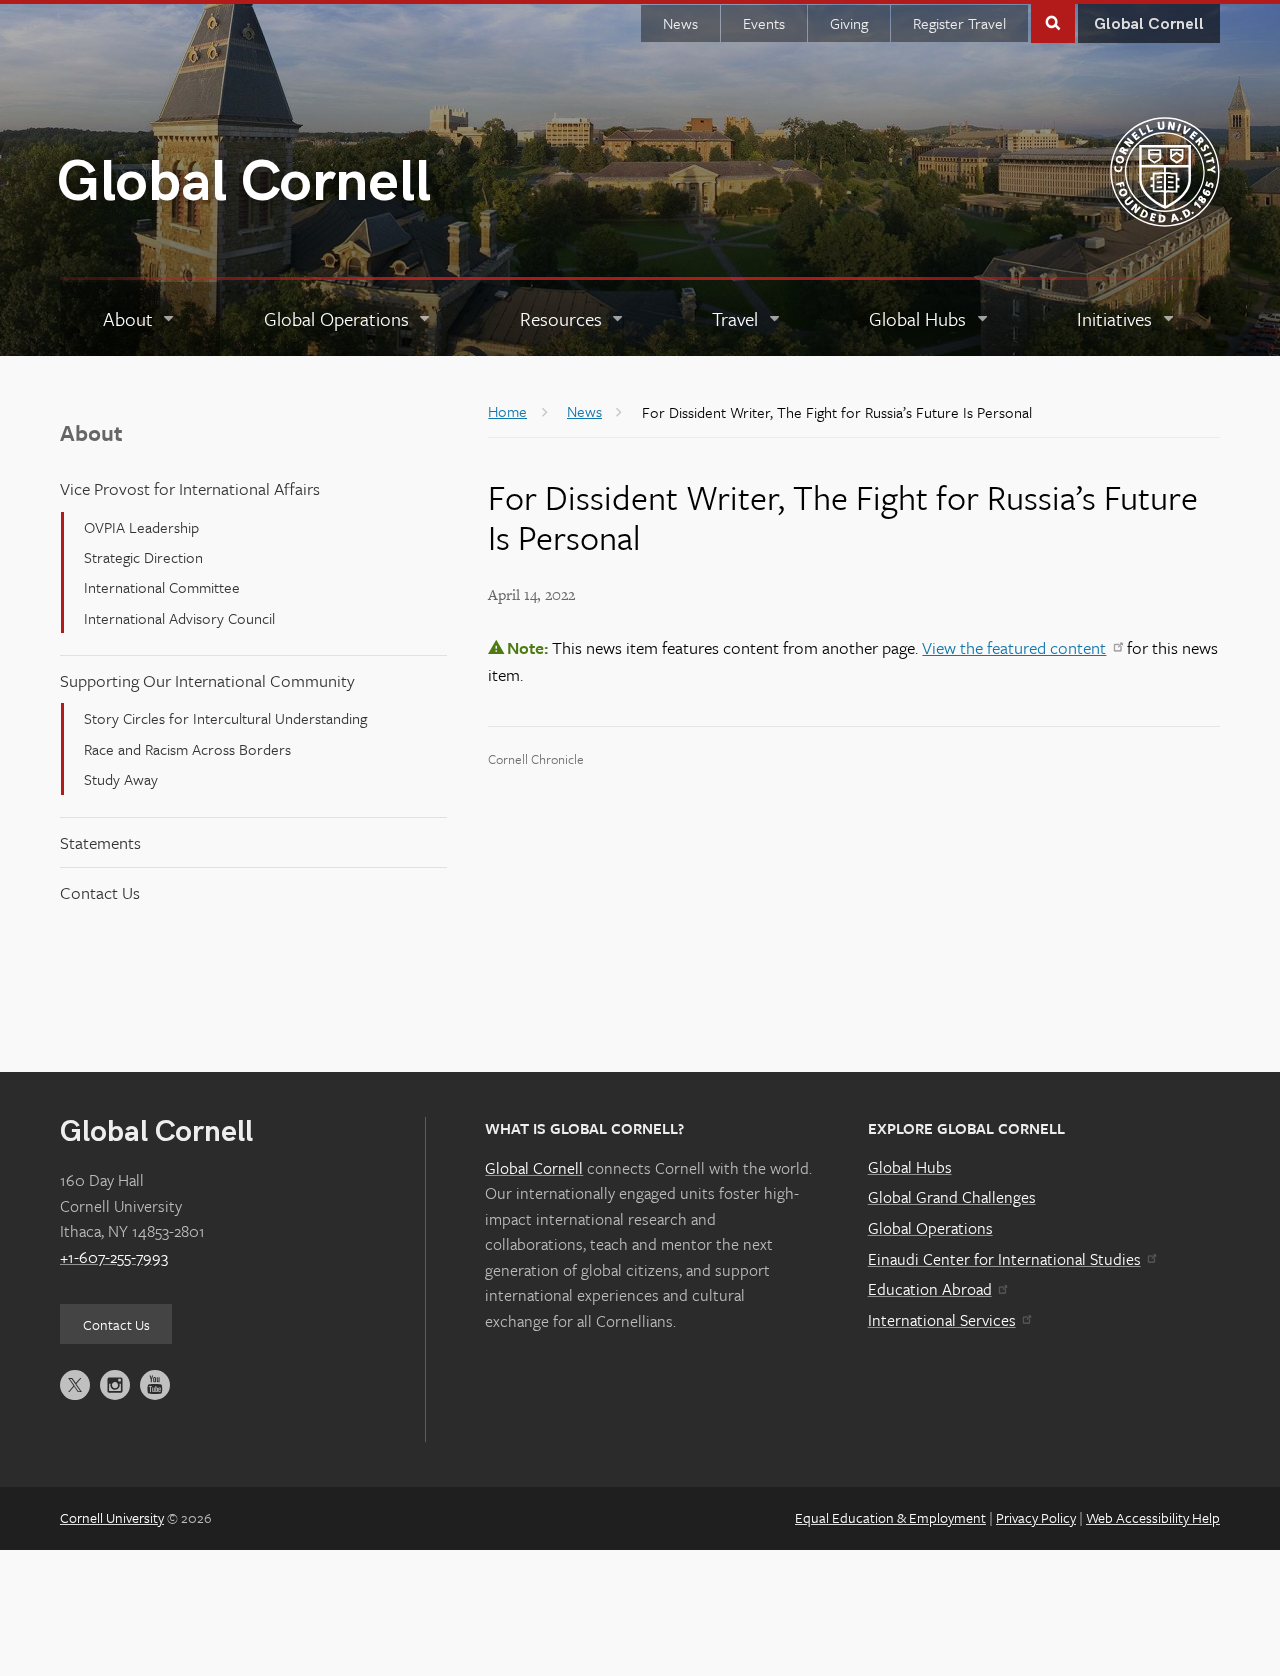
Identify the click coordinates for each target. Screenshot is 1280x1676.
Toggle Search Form (1053, 21)
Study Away (121, 779)
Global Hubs (910, 1167)
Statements (100, 842)
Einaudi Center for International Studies (1004, 1259)
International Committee (162, 587)
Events (764, 23)
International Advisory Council (179, 618)
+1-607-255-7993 (114, 1257)
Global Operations (930, 1228)
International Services (942, 1320)
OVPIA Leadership (141, 527)
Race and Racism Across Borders (187, 749)
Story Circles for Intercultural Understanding (225, 718)
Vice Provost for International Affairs (190, 488)
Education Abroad (930, 1289)
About (91, 432)
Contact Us (100, 892)
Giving (849, 23)
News (680, 23)
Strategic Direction (143, 557)
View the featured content (1014, 647)
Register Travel (959, 23)
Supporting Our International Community (207, 680)
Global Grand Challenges (952, 1197)
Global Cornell (244, 182)
